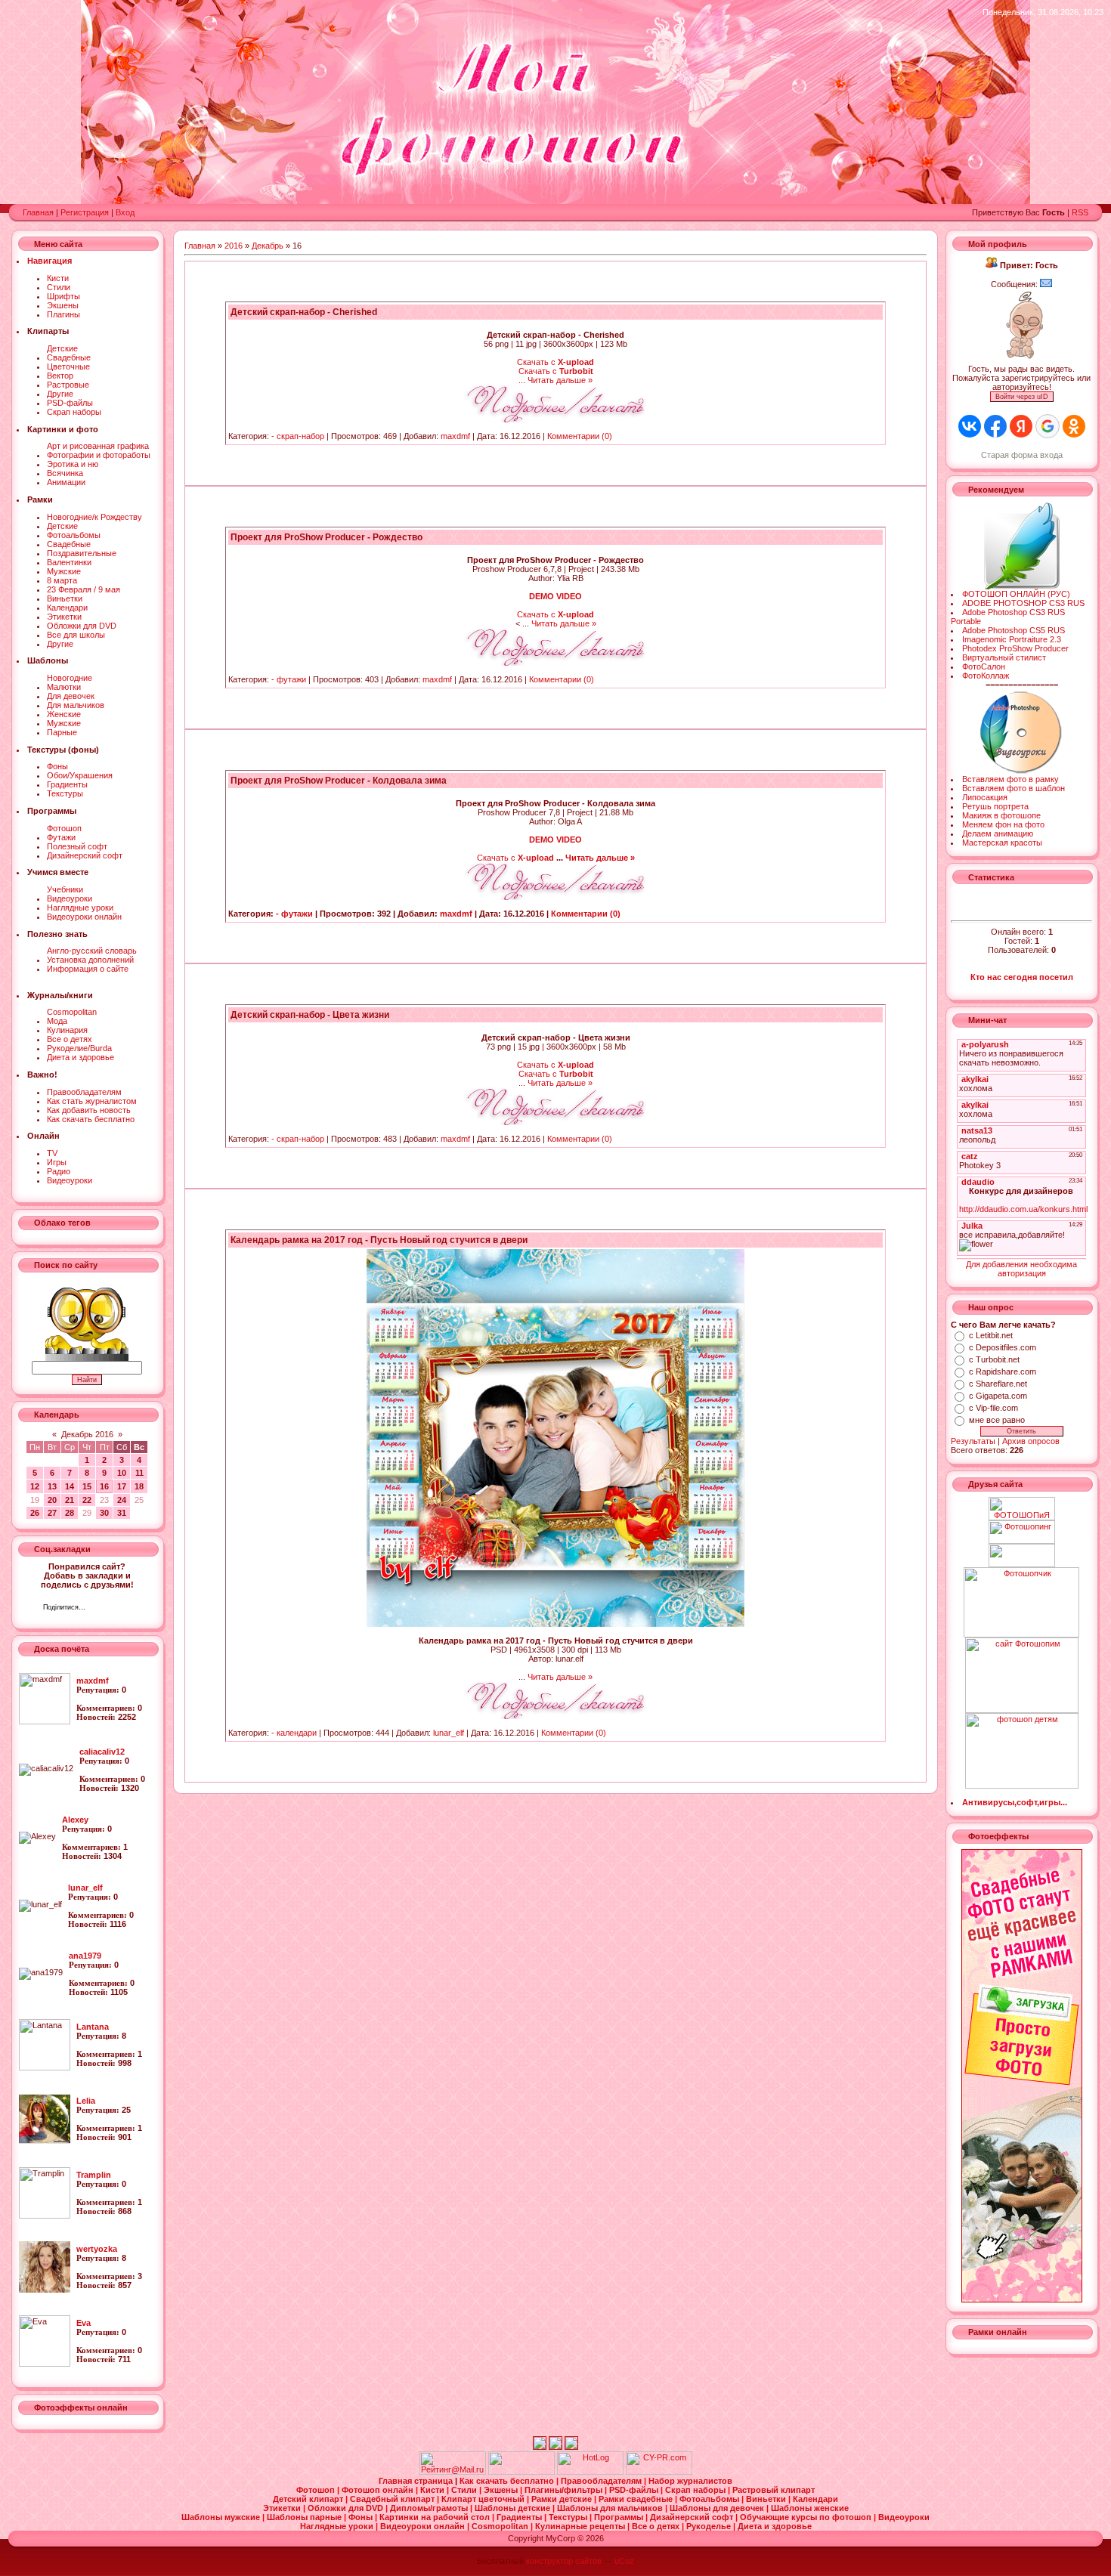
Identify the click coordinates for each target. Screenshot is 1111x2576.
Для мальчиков (76, 705)
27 (52, 1513)
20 (52, 1500)
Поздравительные (82, 553)
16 (104, 1486)
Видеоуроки (70, 898)
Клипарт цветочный (484, 2499)
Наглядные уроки (80, 908)
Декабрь (268, 246)
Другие (60, 394)
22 (87, 1500)
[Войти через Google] (1048, 426)
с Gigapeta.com (998, 1396)
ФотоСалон (984, 666)
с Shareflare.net (998, 1384)
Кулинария (67, 1030)
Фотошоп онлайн (379, 2490)
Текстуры (65, 793)
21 (70, 1500)
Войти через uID (1022, 397)
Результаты (973, 1441)
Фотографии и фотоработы (99, 455)
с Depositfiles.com (1003, 1347)
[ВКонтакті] (101, 1609)
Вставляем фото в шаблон (1014, 788)
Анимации (66, 482)
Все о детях (70, 1039)
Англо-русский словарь (92, 951)
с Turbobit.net (994, 1359)
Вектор (60, 376)
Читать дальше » (560, 380)
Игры (57, 1162)
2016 (234, 246)
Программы (620, 2517)
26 (35, 1513)
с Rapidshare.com (1003, 1371)
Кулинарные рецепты (581, 2526)
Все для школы (76, 635)
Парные (62, 732)
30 (104, 1513)
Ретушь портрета (995, 806)
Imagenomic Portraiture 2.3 (1012, 639)
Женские (64, 714)
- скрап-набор (298, 436)
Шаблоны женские (810, 2508)
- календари (294, 1733)
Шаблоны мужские (222, 2517)
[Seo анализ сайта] (659, 2472)
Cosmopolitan (72, 1012)
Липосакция (985, 797)
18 (139, 1486)
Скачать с (555, 362)
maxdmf (455, 436)
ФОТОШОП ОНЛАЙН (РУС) (1016, 594)
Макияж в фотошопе (1001, 815)
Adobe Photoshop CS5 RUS (1014, 630)
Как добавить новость (89, 1110)
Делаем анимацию (998, 833)
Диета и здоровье (80, 1057)
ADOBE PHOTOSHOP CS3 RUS (1023, 603)
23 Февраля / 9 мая (84, 589)
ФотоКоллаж (986, 676)
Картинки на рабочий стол (436, 2517)
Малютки (64, 687)
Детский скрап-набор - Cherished (304, 312)
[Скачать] (555, 419)
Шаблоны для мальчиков (611, 2508)
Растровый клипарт (774, 2490)
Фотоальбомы (74, 535)
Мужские (64, 571)
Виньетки (65, 598)
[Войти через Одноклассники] (1074, 426)
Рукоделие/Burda (79, 1048)
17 (122, 1486)
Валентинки (69, 562)
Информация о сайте (88, 969)
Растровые (68, 385)
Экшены (63, 305)
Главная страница (417, 2481)
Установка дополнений (90, 960)
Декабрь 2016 (87, 1434)
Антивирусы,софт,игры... (1015, 1802)
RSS (1080, 212)
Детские (62, 348)
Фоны (57, 766)
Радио (59, 1171)
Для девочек (71, 696)
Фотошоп (64, 828)
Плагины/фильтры (565, 2490)
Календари (67, 608)
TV (52, 1153)
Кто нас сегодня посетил (1022, 977)
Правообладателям (84, 1092)
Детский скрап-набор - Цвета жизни (310, 1015)
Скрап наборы (74, 412)
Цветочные (68, 366)
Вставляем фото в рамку (1010, 779)
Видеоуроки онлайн (84, 917)
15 (87, 1486)
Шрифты (63, 296)
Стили (59, 287)
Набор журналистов (690, 2481)
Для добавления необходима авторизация (1021, 1269)
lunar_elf (449, 1733)
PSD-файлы (70, 403)
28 (70, 1513)
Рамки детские (563, 2499)
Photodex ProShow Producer (1015, 648)
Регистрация (85, 212)
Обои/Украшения (80, 775)
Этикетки (64, 617)
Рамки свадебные (637, 2499)
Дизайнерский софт (85, 855)
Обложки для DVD (82, 626)
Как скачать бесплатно (91, 1119)
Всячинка (65, 473)
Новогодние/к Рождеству (94, 517)
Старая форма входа (1022, 455)
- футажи (289, 679)
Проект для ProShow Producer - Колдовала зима (339, 781)
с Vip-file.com (993, 1408)
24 (122, 1500)
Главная (38, 212)
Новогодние (70, 678)
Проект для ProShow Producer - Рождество (326, 537)
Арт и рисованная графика (98, 446)
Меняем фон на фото (1003, 824)
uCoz (624, 2561)
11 (139, 1473)
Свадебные (69, 357)
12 (35, 1486)
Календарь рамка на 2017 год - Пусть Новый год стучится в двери (379, 1240)
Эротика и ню (73, 464)
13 (52, 1486)
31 (122, 1513)
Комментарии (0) (580, 436)
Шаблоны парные (305, 2517)
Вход (125, 212)
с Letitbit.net (991, 1335)
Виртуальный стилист (1004, 657)
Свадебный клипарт (393, 2499)
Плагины (63, 314)
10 (122, 1473)
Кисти (58, 278)
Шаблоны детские (514, 2508)
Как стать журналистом (92, 1101)
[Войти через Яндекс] (1021, 426)
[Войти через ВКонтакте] (970, 426)
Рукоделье (710, 2526)
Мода (57, 1021)
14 (70, 1486)
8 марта (62, 580)
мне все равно (997, 1420)
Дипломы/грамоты (430, 2508)
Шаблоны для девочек (718, 2508)
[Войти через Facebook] (995, 426)
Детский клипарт (309, 2499)
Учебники (65, 889)
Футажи (61, 837)
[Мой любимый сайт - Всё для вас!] (1021, 1555)
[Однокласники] (117, 1609)
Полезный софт (77, 846)
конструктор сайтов (564, 2561)
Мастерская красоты (1002, 843)
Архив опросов (1031, 1441)
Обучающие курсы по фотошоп (807, 2517)
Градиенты (67, 784)
